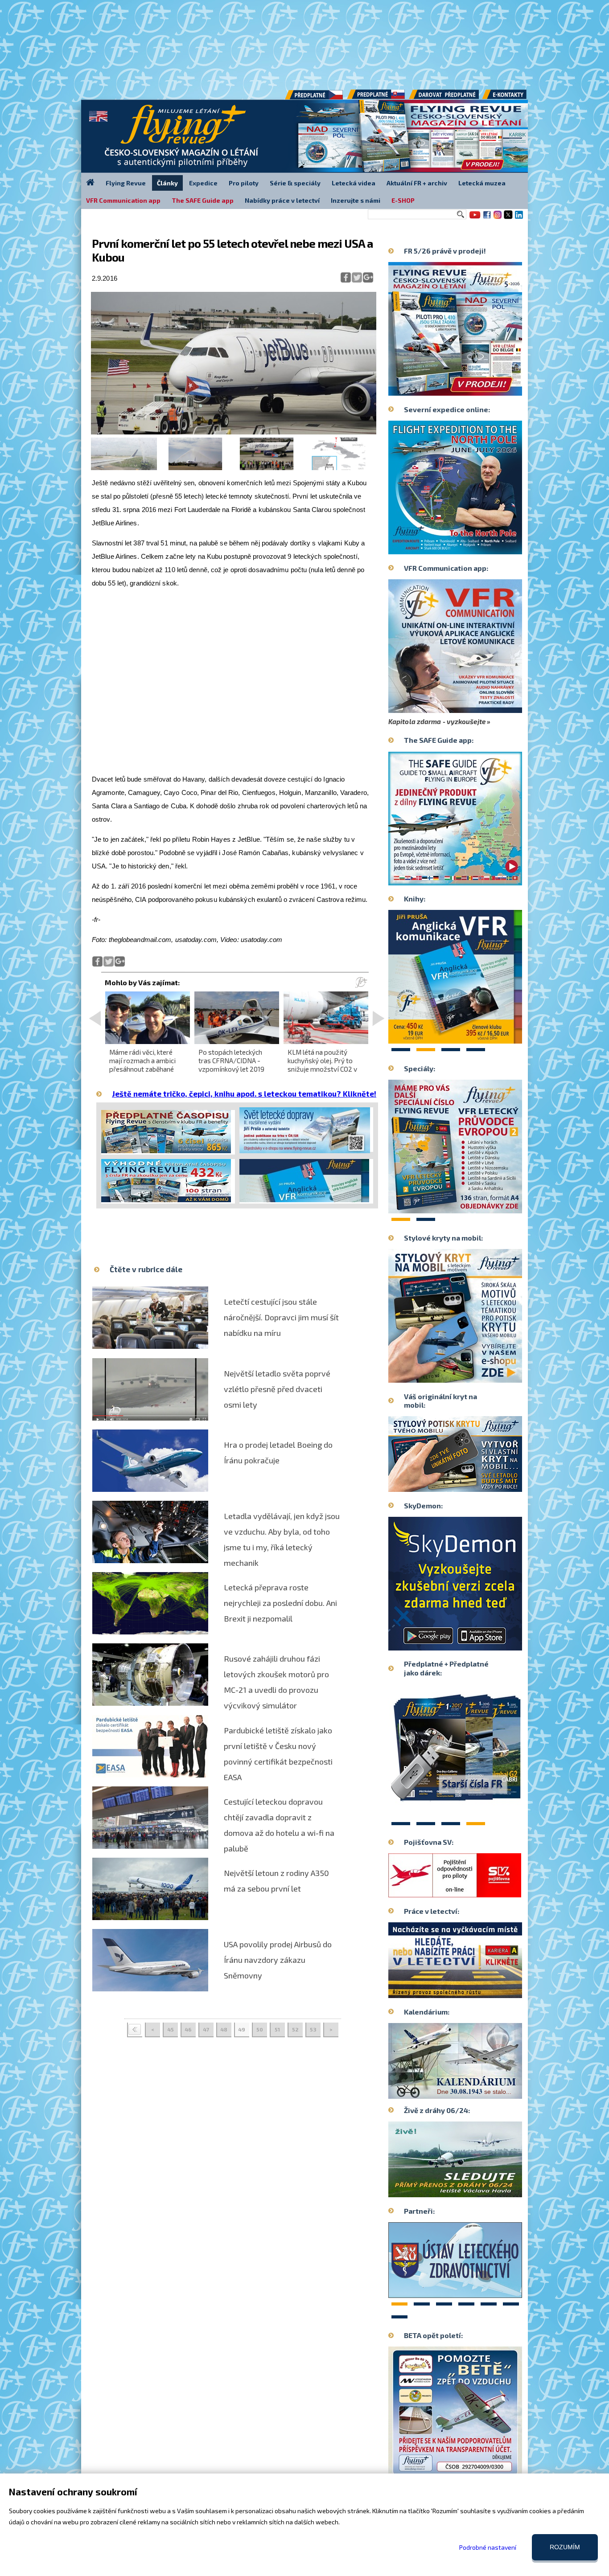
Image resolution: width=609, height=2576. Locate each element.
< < (135, 2030)
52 (295, 2029)
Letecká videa (354, 183)
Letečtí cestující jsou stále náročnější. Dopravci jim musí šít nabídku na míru (281, 1317)
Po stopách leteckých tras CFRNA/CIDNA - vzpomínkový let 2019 (231, 1061)
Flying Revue (126, 183)
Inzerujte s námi (356, 200)
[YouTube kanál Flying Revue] (473, 218)
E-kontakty (513, 98)
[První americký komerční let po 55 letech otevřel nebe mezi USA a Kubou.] (234, 432)
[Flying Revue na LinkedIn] (519, 218)
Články (167, 183)
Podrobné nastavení (488, 2547)
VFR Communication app (123, 200)
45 (171, 2029)
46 (188, 2029)
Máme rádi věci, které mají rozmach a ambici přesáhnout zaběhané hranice (142, 1065)
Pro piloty (244, 183)
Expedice (203, 183)
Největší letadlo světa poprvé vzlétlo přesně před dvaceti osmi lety (277, 1389)
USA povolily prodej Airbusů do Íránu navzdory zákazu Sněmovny (278, 1960)
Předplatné (377, 98)
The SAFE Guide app (203, 200)
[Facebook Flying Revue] (487, 218)
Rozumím (565, 2547)
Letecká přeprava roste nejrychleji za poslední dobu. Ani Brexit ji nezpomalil (280, 1603)
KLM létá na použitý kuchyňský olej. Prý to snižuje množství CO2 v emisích (322, 1065)
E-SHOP (403, 200)
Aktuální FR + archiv (417, 183)
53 (313, 2029)
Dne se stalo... (474, 2092)
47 (206, 2029)
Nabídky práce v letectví (282, 200)
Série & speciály (295, 183)
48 (224, 2029)
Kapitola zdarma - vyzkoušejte (437, 721)
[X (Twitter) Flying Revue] (508, 218)
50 (260, 2029)
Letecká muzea (482, 183)
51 (277, 2029)
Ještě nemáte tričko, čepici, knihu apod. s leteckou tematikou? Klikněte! (244, 1093)
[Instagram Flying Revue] (498, 218)
